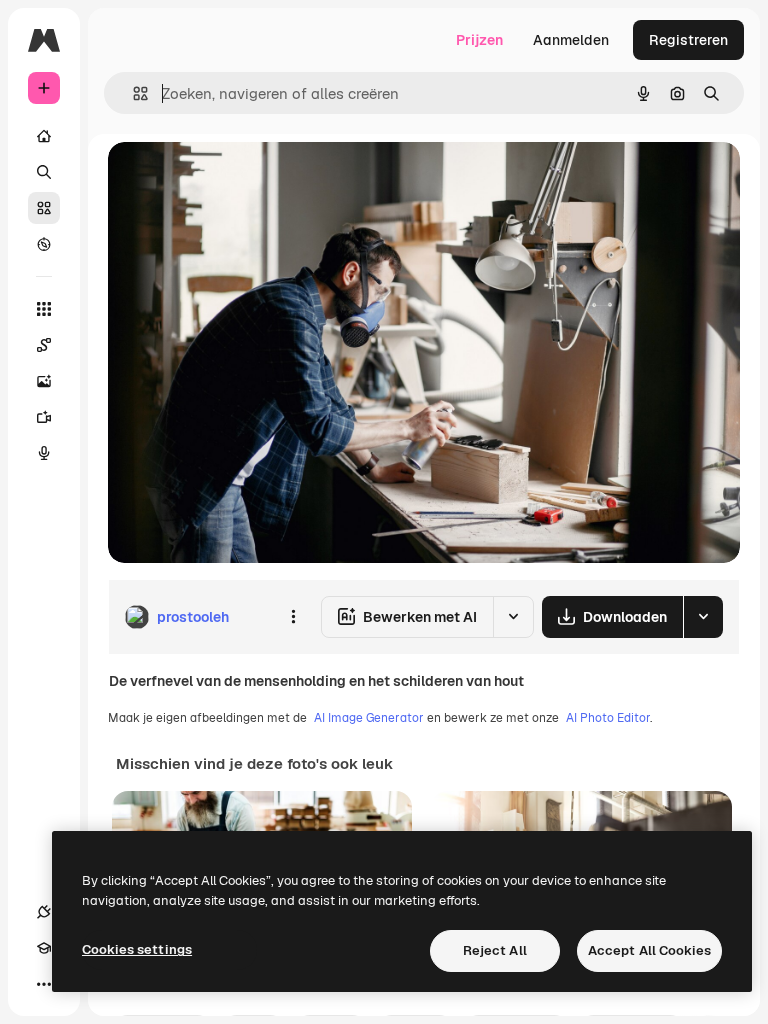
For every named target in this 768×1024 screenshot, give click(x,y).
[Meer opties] (293, 617)
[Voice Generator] (44, 453)
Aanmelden (571, 40)
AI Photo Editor (608, 718)
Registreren (688, 40)
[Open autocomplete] (132, 93)
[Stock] (44, 208)
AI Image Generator (369, 718)
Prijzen (479, 40)
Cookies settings (137, 949)
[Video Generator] (44, 417)
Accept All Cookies (649, 950)
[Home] (44, 136)
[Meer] (44, 984)
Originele (239, 179)
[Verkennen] (44, 244)
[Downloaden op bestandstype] (703, 617)
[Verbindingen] (44, 912)
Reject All (495, 950)
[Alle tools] (44, 309)
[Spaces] (44, 345)
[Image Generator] (44, 381)
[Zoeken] (44, 172)
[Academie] (44, 948)
